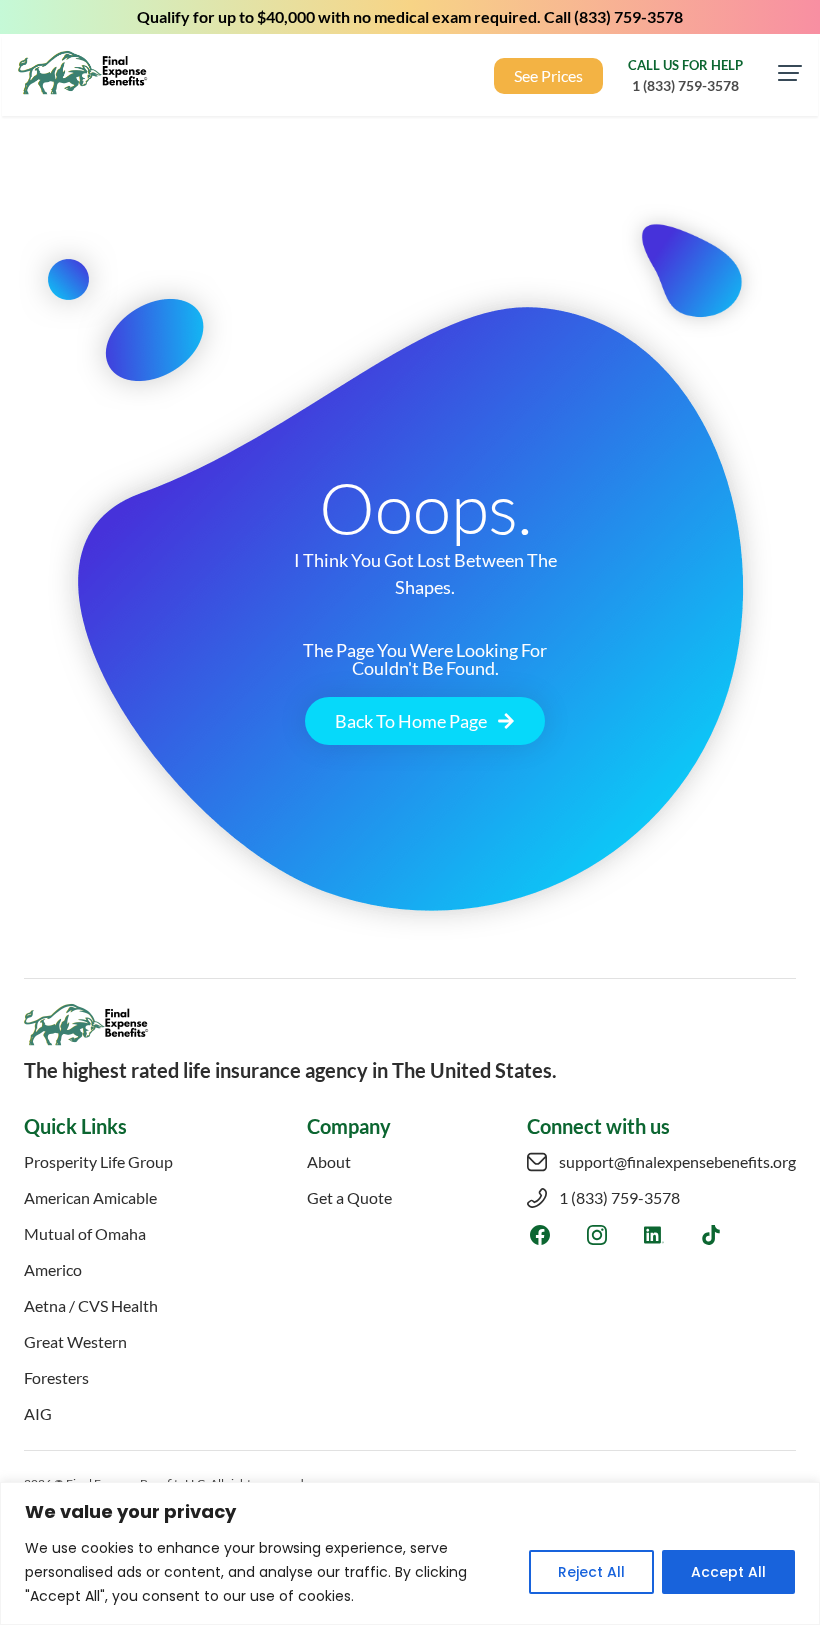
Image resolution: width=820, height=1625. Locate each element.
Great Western (75, 1341)
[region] (410, 1553)
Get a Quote (349, 1197)
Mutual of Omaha (85, 1233)
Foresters (56, 1377)
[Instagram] (596, 1234)
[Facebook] (539, 1234)
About (329, 1161)
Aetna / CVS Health (91, 1305)
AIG (38, 1413)
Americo (53, 1269)
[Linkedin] (653, 1234)
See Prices (548, 75)
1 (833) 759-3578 (619, 1197)
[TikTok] (710, 1234)
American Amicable (90, 1197)
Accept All (728, 1572)
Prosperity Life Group (98, 1161)
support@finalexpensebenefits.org (677, 1161)
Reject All (591, 1572)
